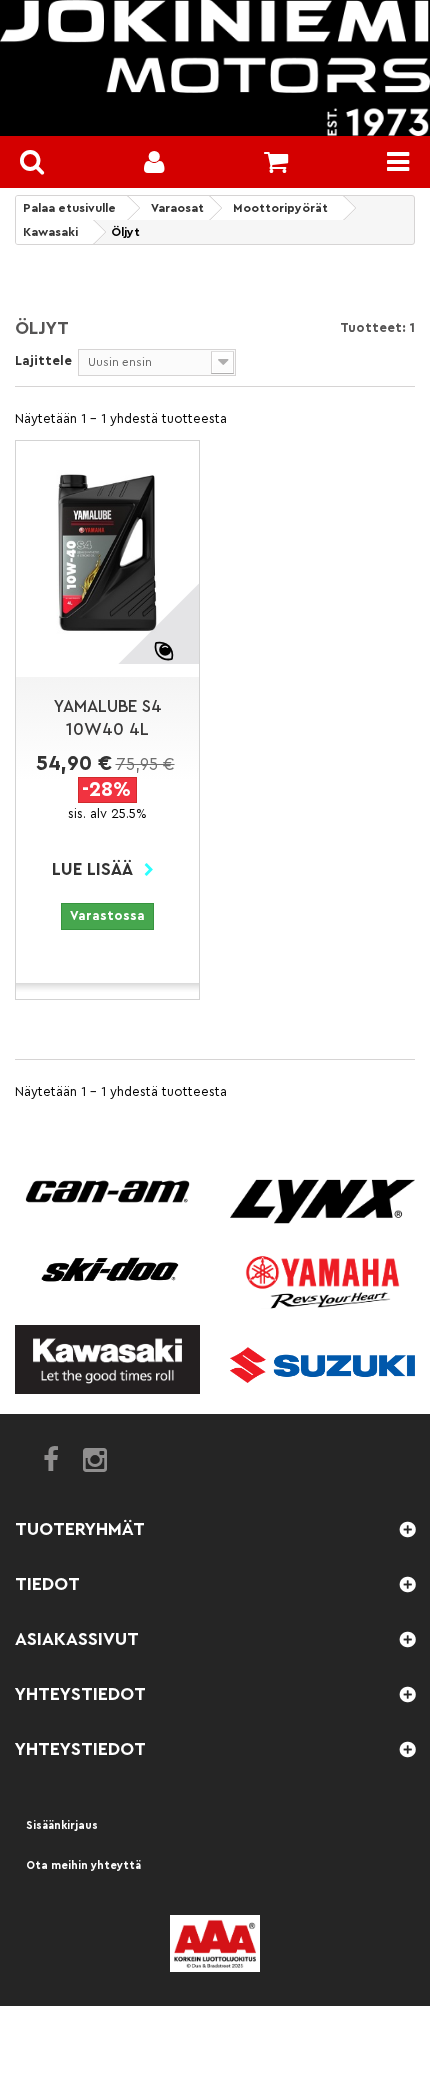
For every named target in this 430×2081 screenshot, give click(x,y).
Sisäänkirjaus (62, 1825)
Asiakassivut (77, 1639)
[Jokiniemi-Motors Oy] (215, 68)
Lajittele (43, 360)
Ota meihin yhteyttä (83, 1865)
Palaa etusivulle (69, 208)
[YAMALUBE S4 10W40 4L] (107, 552)
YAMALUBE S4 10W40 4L (108, 718)
